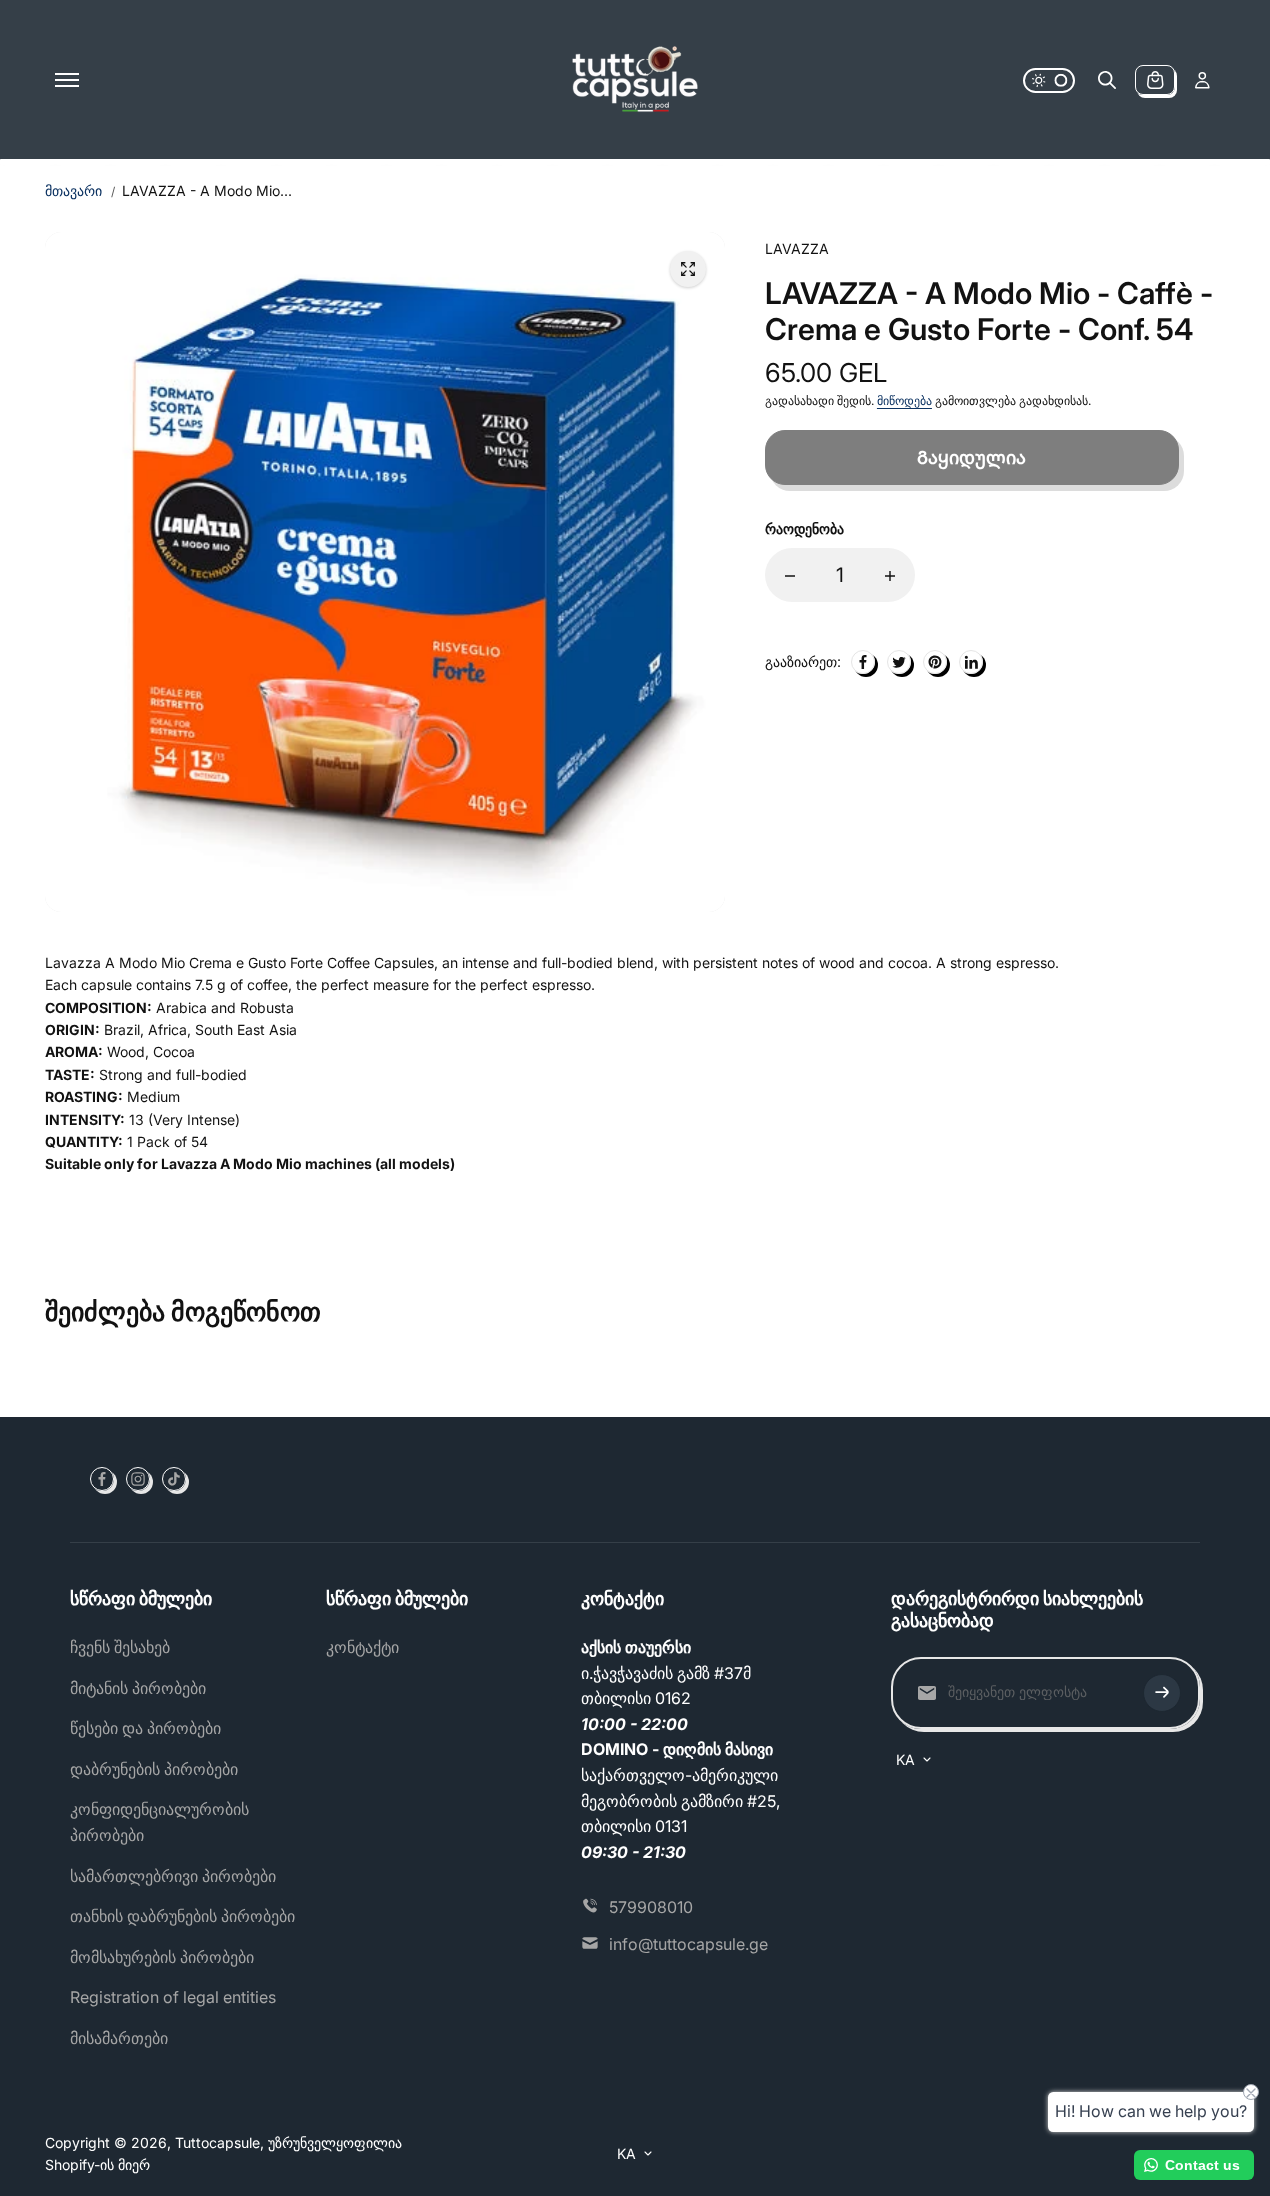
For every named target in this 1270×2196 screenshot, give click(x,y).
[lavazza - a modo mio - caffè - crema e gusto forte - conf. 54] (688, 269)
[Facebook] (102, 1479)
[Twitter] (899, 662)
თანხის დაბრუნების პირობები (182, 1916)
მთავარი (73, 190)
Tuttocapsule (217, 2142)
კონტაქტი (362, 1647)
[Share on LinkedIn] (971, 662)
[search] (1107, 80)
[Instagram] (138, 1479)
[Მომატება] (890, 576)
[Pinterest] (935, 662)
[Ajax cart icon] (1155, 80)
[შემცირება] (790, 576)
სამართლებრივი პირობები (173, 1876)
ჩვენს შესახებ (120, 1647)
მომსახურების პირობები (162, 1957)
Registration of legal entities (173, 1997)
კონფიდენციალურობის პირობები (159, 1822)
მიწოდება (904, 401)
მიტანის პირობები (138, 1688)
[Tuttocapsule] (635, 80)
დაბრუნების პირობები (154, 1769)
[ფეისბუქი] (863, 662)
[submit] (1162, 1693)
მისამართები (119, 2038)
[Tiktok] (174, 1479)
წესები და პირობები (145, 1728)
